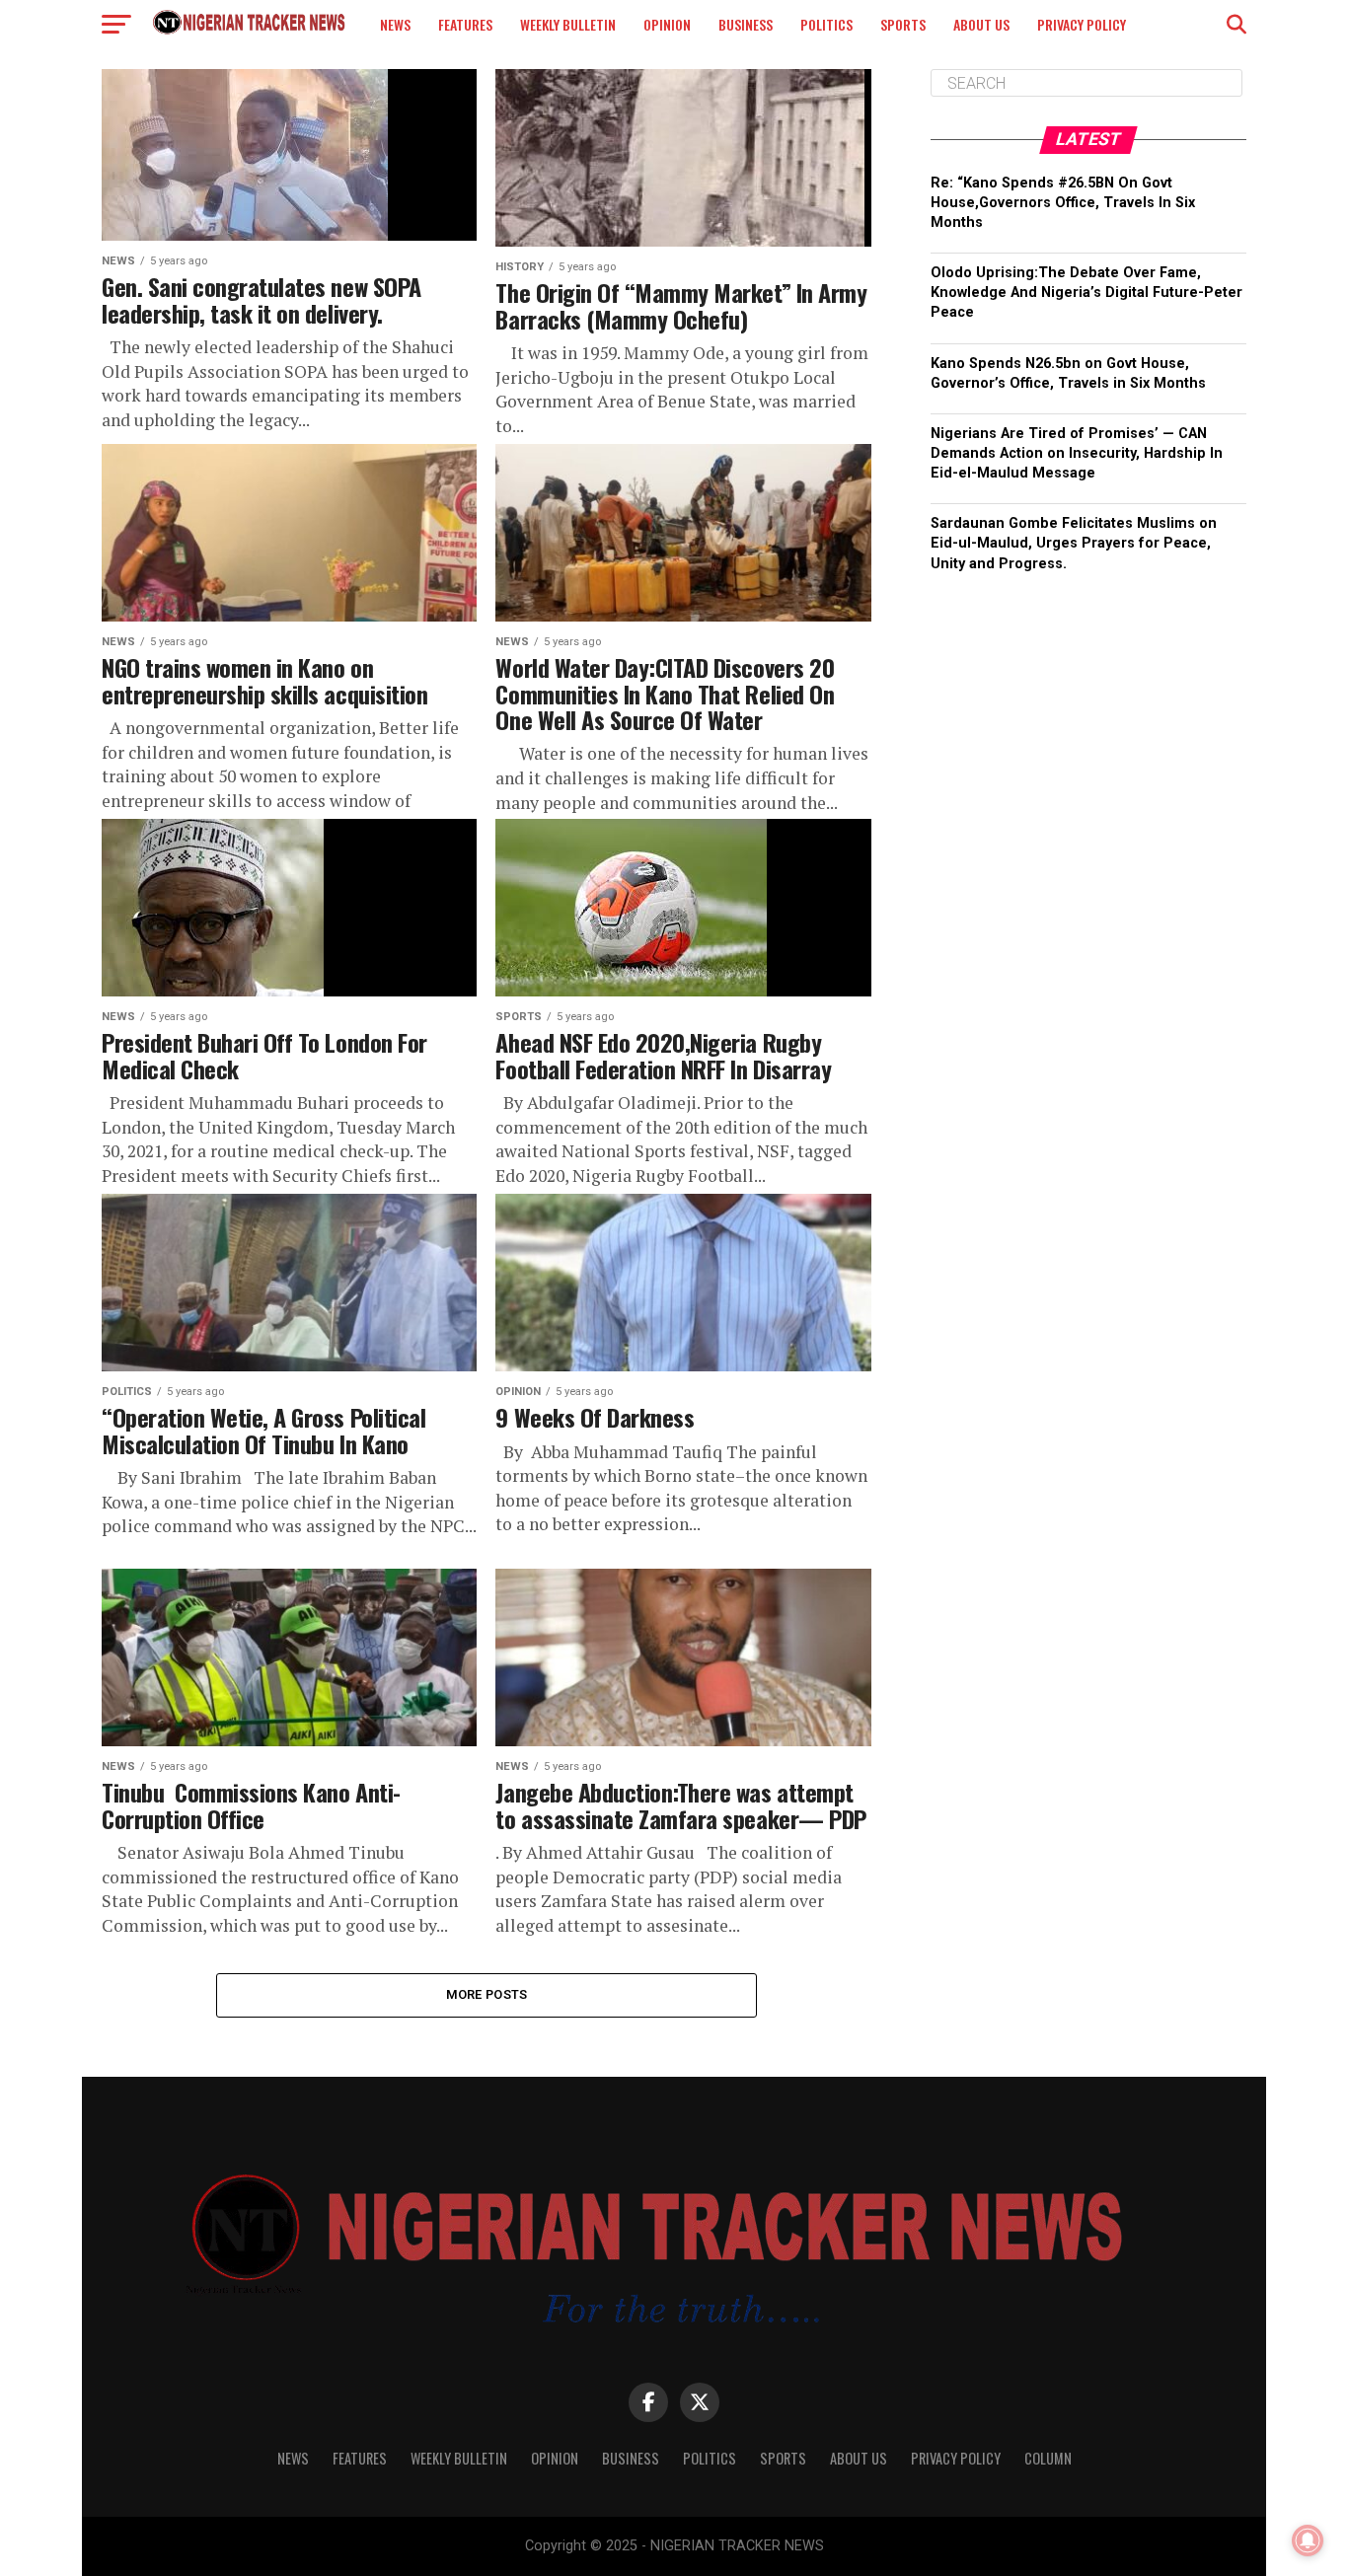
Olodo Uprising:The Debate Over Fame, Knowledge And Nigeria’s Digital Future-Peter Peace (1086, 293)
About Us (981, 24)
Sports (903, 24)
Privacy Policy (1082, 24)
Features (465, 24)
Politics (826, 24)
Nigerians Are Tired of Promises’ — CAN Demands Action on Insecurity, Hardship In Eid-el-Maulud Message (1077, 453)
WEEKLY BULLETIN (568, 24)
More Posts (487, 1994)
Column (1048, 2458)
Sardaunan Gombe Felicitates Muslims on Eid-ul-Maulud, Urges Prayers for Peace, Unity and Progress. (1074, 543)
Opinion (667, 24)
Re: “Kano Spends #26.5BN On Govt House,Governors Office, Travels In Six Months (1063, 203)
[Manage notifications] (1308, 2540)
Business (746, 24)
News (395, 24)
